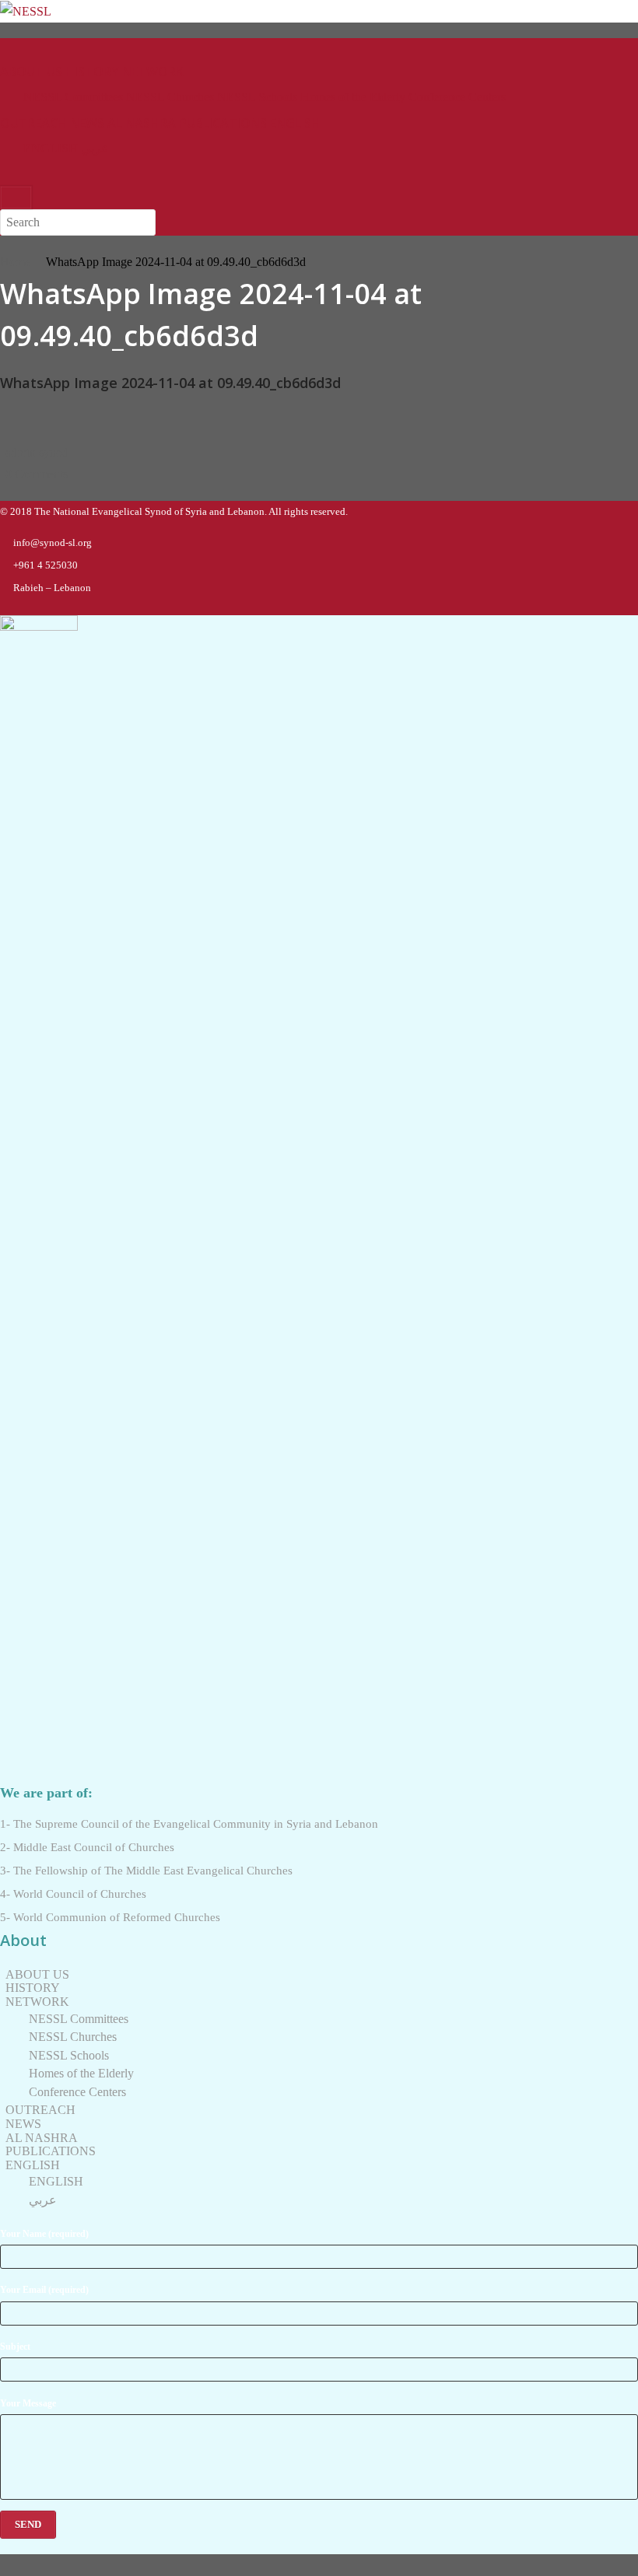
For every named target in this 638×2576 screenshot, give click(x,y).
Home (15, 262)
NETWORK (153, 72)
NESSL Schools (257, 97)
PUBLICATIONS (223, 123)
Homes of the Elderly (353, 97)
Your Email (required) (44, 2290)
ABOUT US (31, 72)
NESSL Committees (73, 97)
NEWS (87, 123)
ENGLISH (295, 123)
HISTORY (92, 72)
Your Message (28, 2403)
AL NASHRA (142, 123)
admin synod (37, 452)
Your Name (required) (44, 2234)
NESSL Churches (170, 97)
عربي (95, 148)
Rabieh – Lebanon (52, 588)
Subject (15, 2347)
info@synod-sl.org (53, 542)
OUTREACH (33, 123)
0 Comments (37, 474)
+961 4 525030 (46, 565)
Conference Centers (457, 97)
